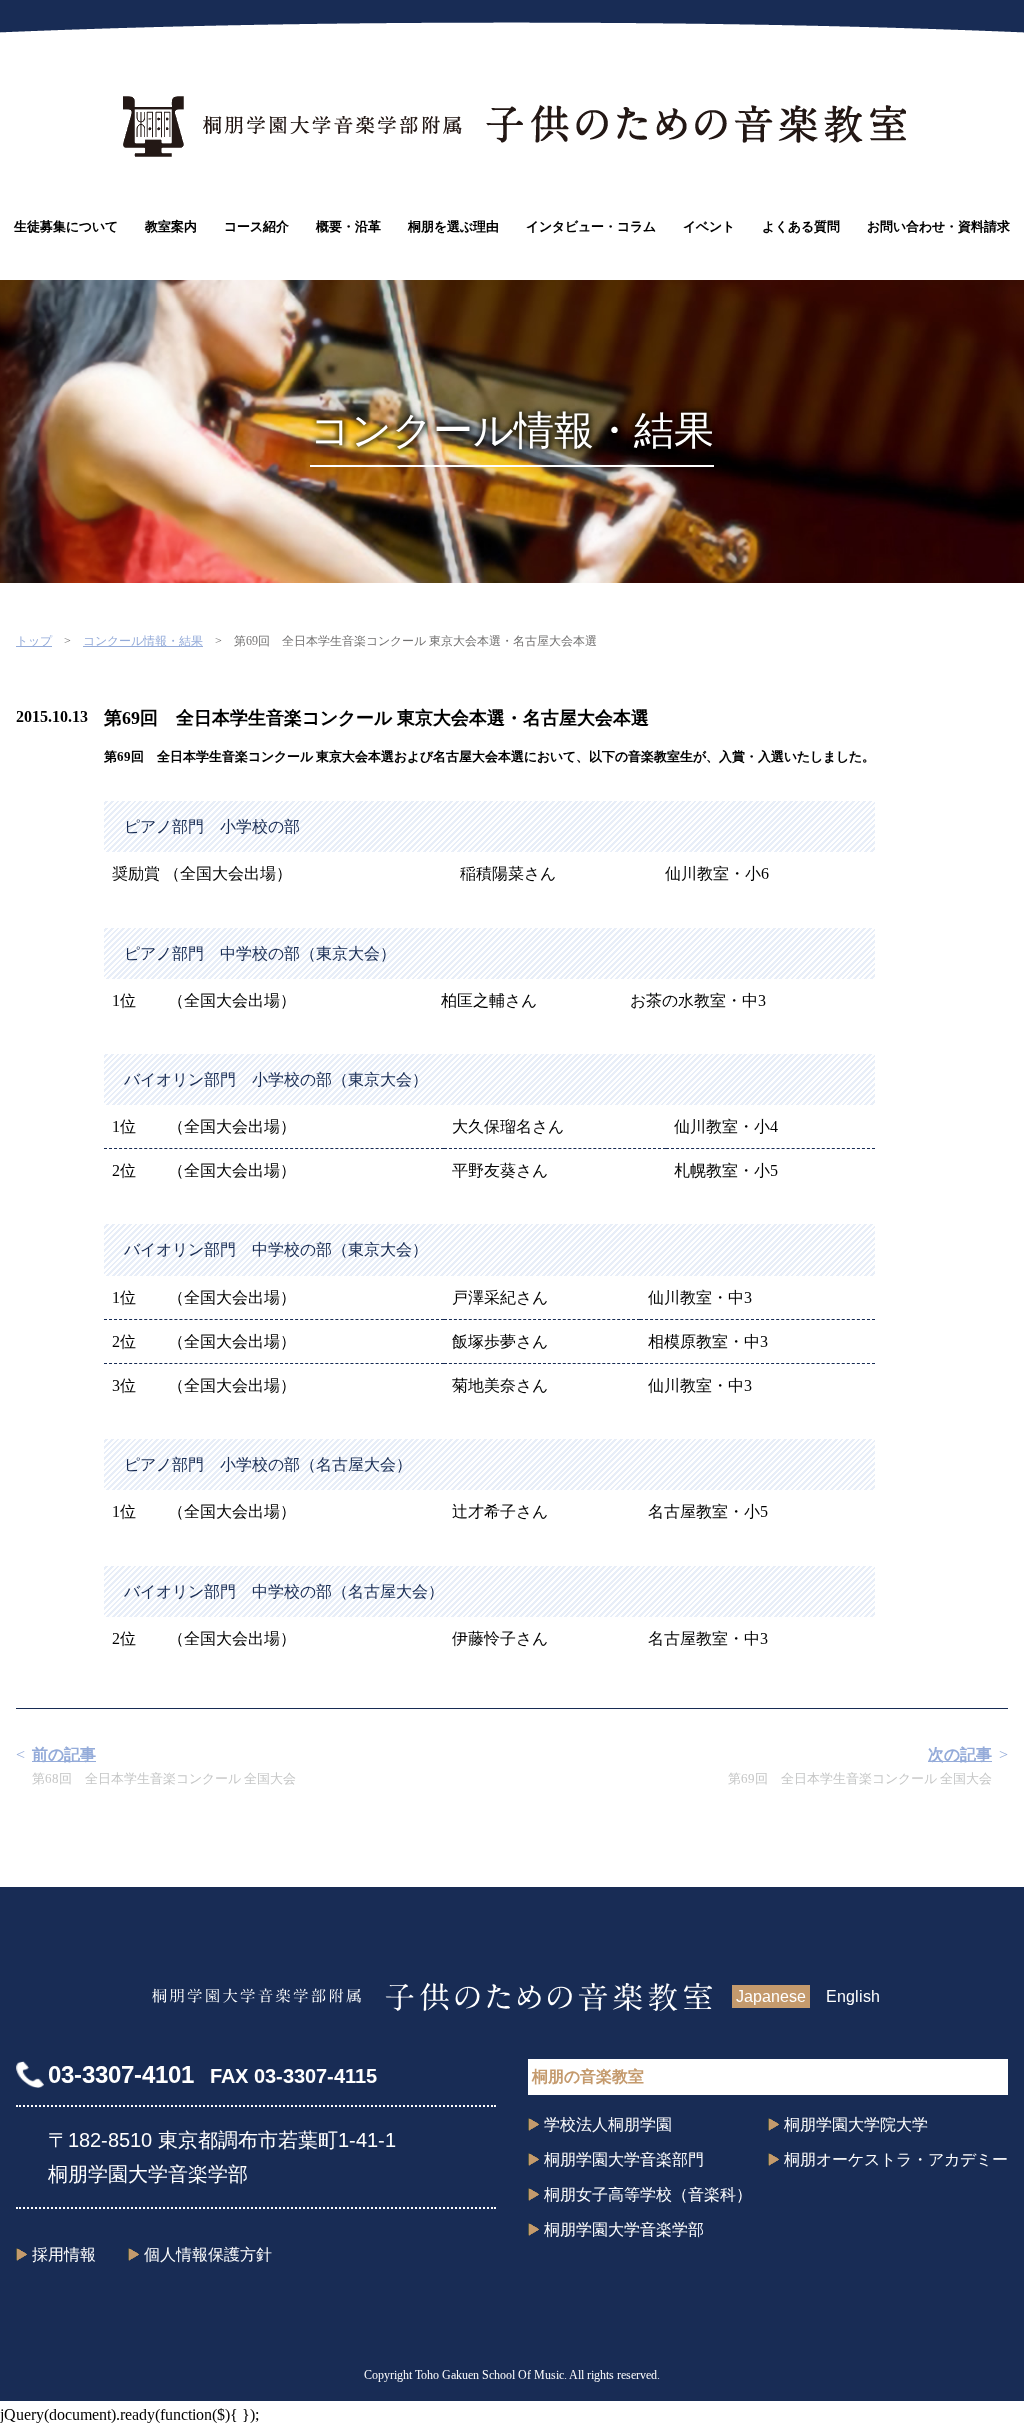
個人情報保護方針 (208, 2254)
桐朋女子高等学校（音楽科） (648, 2194)
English (853, 1996)
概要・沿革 (348, 226)
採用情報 (64, 2254)
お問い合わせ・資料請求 (938, 226)
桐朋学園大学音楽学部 (624, 2229)
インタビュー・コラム (591, 226)
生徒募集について (66, 226)
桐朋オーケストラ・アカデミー (896, 2159)
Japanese (771, 1996)
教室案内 (171, 226)
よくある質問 (801, 226)
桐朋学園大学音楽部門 (624, 2159)
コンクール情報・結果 (143, 641)
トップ (34, 641)
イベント (709, 226)
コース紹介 (256, 226)
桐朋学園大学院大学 (856, 2124)
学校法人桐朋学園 (608, 2124)
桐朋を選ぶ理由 (453, 226)
